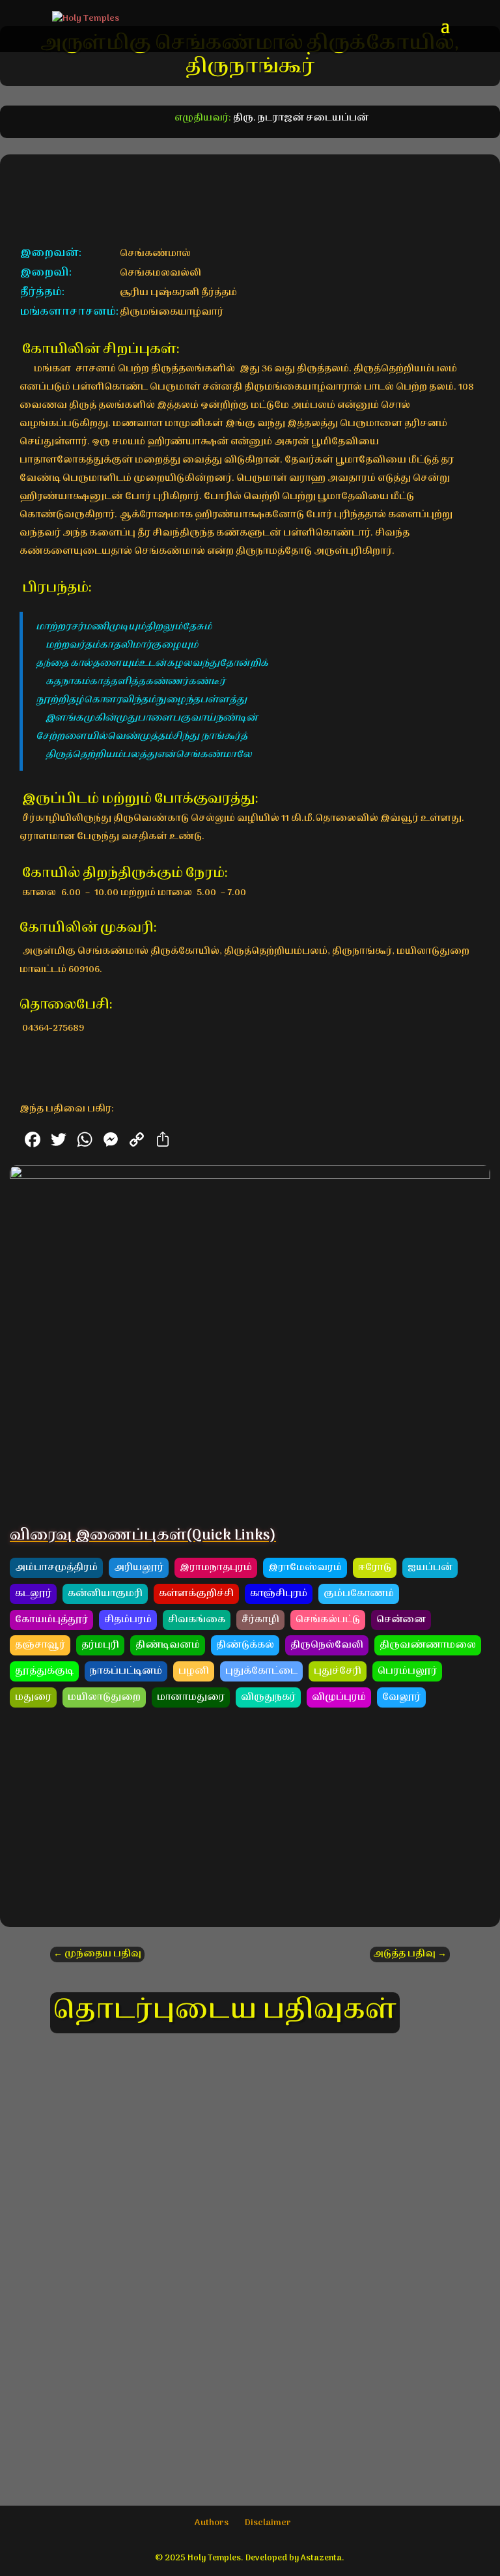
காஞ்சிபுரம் (279, 1594)
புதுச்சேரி (338, 1671)
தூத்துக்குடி (44, 1671)
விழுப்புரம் (339, 1697)
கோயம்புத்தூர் (51, 1620)
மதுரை (33, 1697)
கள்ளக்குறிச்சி (196, 1594)
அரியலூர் (139, 1568)
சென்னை (401, 1620)
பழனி (194, 1671)
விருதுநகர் (268, 1697)
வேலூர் (401, 1697)
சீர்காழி (260, 1620)
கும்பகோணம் (359, 1594)
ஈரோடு (375, 1568)
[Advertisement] (250, 1816)
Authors (212, 2523)
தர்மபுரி (100, 1645)
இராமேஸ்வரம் (305, 1568)
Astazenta (321, 2558)
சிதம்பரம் (128, 1620)
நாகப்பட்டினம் (126, 1671)
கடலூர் (33, 1594)
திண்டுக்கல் (245, 1645)
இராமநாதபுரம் (216, 1568)
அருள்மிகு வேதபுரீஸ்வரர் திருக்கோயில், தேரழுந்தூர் (250, 2368)
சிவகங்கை (197, 1620)
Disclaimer (268, 2523)
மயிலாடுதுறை (104, 1697)
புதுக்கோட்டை (261, 1671)
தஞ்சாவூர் (40, 1645)
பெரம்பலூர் (407, 1671)
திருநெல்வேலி (327, 1645)
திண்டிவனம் (168, 1645)
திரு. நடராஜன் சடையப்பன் (301, 118)
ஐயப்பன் (430, 1568)
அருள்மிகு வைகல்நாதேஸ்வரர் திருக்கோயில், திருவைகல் (250, 2088)
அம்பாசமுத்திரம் (56, 1568)
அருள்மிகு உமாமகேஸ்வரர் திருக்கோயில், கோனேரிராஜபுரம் (250, 2228)
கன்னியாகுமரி (105, 1594)
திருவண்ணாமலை (428, 1645)
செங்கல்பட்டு (328, 1620)
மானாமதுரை (191, 1697)
